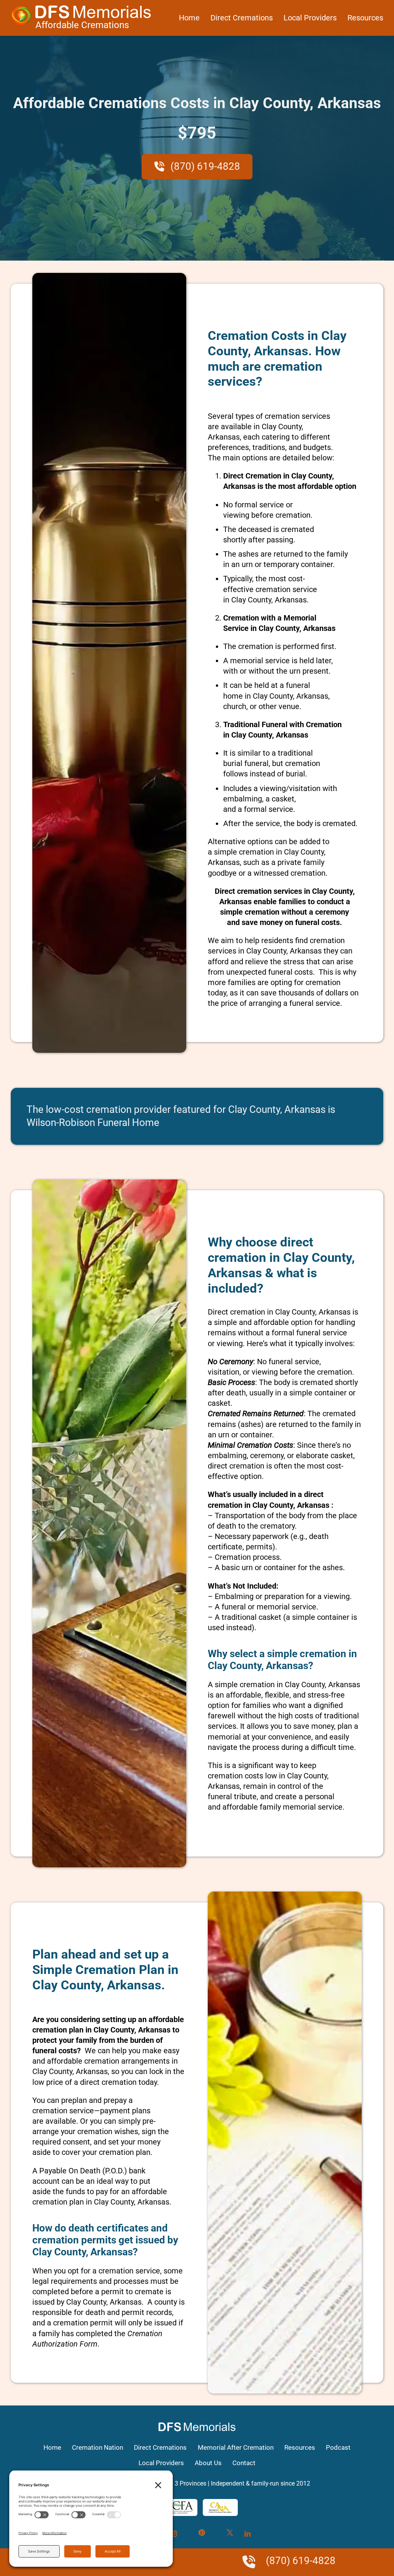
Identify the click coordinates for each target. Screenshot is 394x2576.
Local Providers (310, 18)
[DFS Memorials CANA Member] (220, 2507)
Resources (365, 18)
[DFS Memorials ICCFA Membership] (177, 2507)
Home (189, 18)
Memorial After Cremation (236, 2447)
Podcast (338, 2447)
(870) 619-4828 (204, 166)
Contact (244, 2463)
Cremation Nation (98, 2447)
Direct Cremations (242, 18)
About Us (208, 2463)
